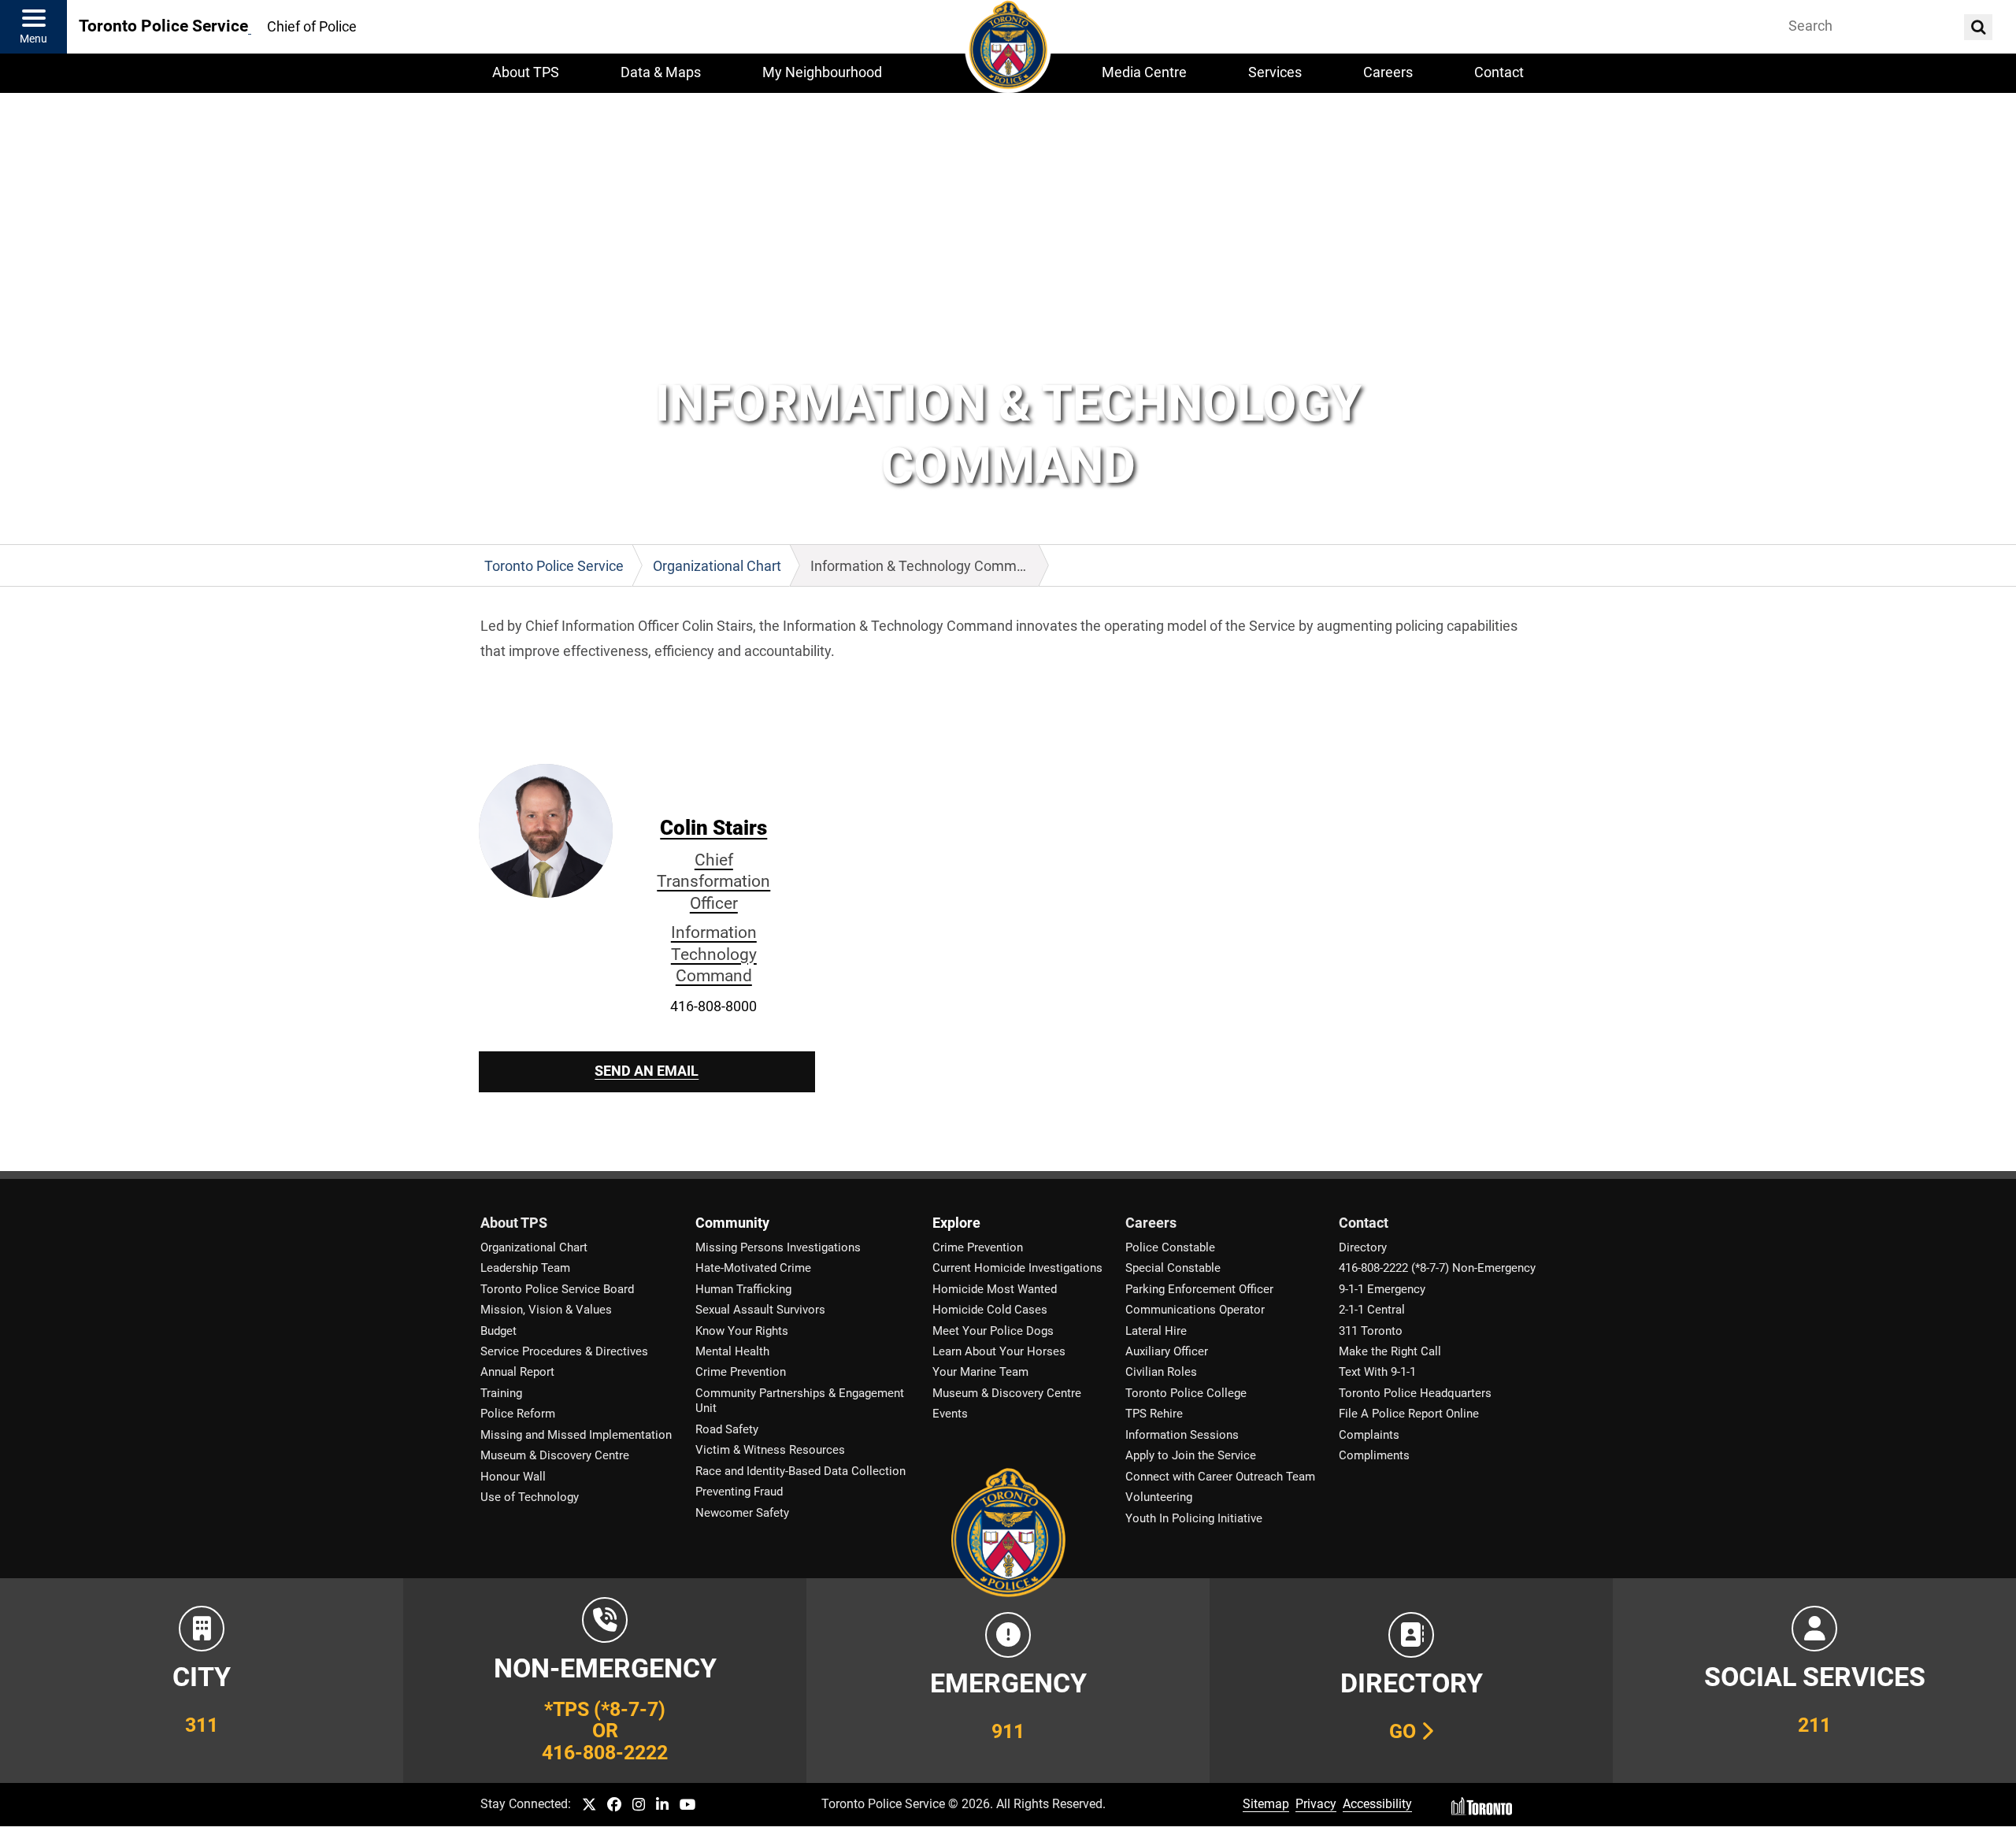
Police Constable (1170, 1247)
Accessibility (1377, 1804)
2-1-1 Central (1372, 1310)
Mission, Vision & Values (546, 1310)
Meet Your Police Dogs (993, 1331)
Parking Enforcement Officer (1199, 1289)
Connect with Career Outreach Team (1220, 1477)
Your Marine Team (980, 1372)
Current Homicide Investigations (1017, 1268)
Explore (956, 1223)
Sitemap (1266, 1804)
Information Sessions (1182, 1435)
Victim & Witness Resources (770, 1450)
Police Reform (518, 1414)
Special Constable (1173, 1268)
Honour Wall (513, 1477)
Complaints (1369, 1435)
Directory (1363, 1247)
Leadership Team (525, 1268)
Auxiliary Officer (1167, 1351)
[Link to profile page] (546, 830)
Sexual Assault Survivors (760, 1310)
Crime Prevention (741, 1372)
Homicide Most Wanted (995, 1289)
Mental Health (732, 1351)
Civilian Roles (1161, 1372)
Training (501, 1393)
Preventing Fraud (739, 1492)
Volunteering (1159, 1497)
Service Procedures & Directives (564, 1351)
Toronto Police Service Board (557, 1289)
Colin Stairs (713, 901)
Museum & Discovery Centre (555, 1455)
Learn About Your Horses (999, 1351)
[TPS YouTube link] (688, 1805)
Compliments (1374, 1455)
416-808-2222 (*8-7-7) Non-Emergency (1437, 1268)
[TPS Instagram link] (639, 1805)
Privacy (1316, 1804)
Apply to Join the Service (1191, 1455)
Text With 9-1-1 (1377, 1372)
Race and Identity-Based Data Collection (800, 1471)
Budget (498, 1331)
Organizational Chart (534, 1247)
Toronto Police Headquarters (1415, 1393)
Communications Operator (1195, 1310)
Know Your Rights (742, 1331)
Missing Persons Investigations (778, 1247)
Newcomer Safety (742, 1513)
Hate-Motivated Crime (753, 1268)
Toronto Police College (1186, 1393)
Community (732, 1223)
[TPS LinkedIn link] (662, 1805)
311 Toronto (1371, 1331)
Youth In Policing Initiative (1194, 1518)
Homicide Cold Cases (990, 1310)
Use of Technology (530, 1497)
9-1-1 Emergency (1382, 1289)
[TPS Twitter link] (589, 1805)
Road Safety (727, 1429)
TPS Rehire (1154, 1414)
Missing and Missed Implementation (576, 1435)
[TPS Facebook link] (614, 1805)
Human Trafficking (743, 1289)
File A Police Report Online (1409, 1414)
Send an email (647, 1071)
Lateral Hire (1156, 1331)
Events (950, 1414)
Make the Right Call (1390, 1351)
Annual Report (517, 1372)
